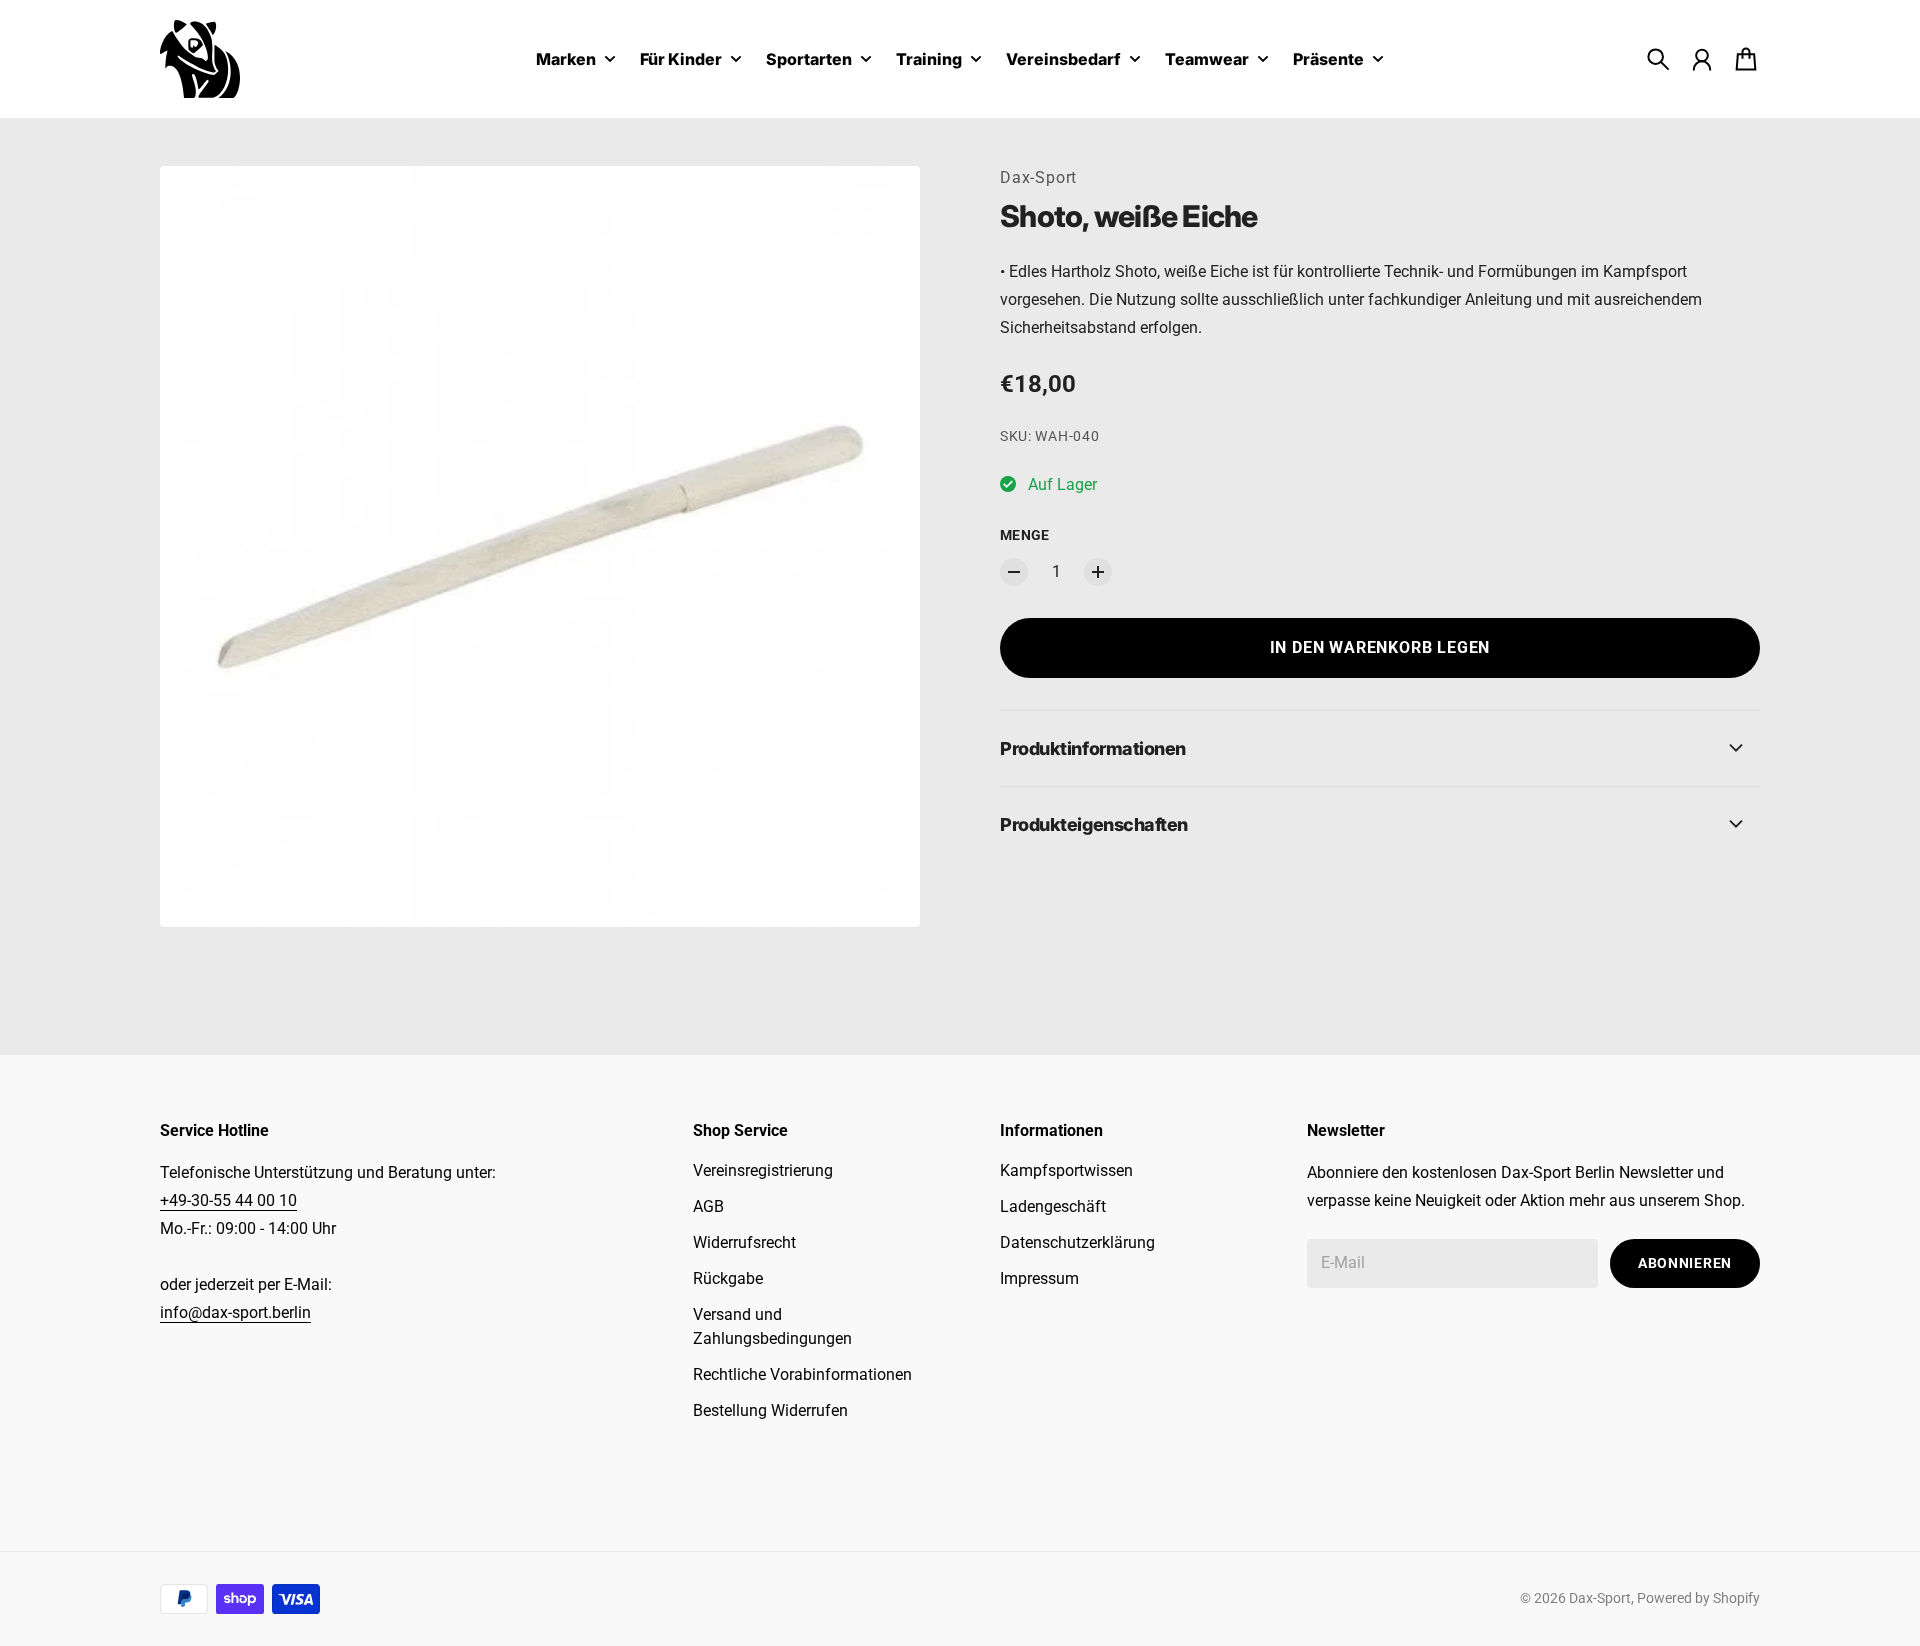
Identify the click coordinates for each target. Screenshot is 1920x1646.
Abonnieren (1685, 1263)
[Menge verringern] (1014, 572)
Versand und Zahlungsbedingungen (772, 1326)
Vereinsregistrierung (763, 1170)
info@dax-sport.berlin (235, 1312)
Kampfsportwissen (1066, 1170)
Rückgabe (728, 1278)
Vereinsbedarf (1063, 60)
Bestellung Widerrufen (770, 1410)
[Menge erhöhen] (1098, 572)
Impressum (1039, 1278)
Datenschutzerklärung (1077, 1242)
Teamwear (1207, 60)
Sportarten (809, 60)
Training (929, 60)
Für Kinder (681, 60)
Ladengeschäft (1053, 1206)
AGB (708, 1206)
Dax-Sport (1038, 177)
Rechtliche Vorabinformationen (802, 1374)
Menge (1025, 535)
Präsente (1328, 60)
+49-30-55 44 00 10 (228, 1200)
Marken (566, 60)
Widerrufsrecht (744, 1242)
